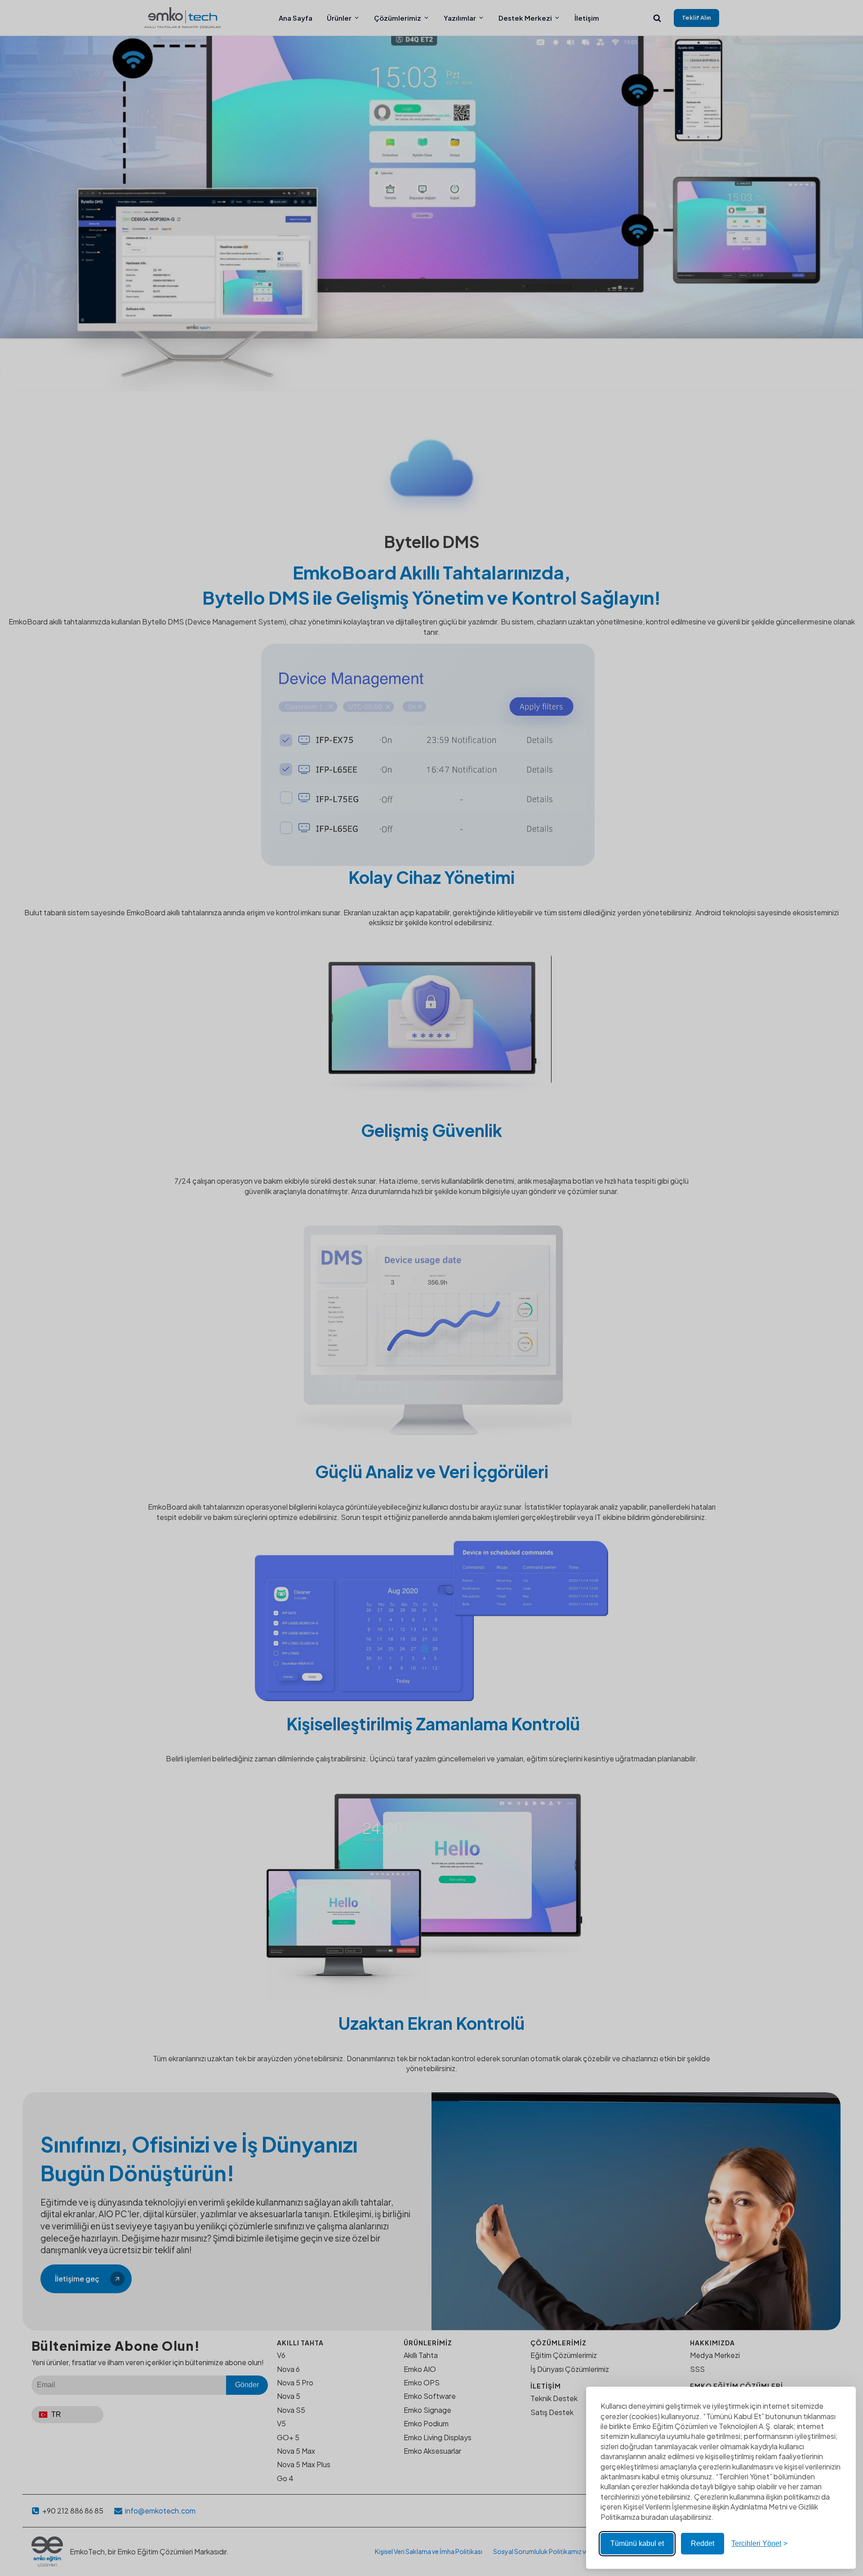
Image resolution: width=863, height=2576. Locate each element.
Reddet (703, 2543)
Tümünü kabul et (637, 2543)
